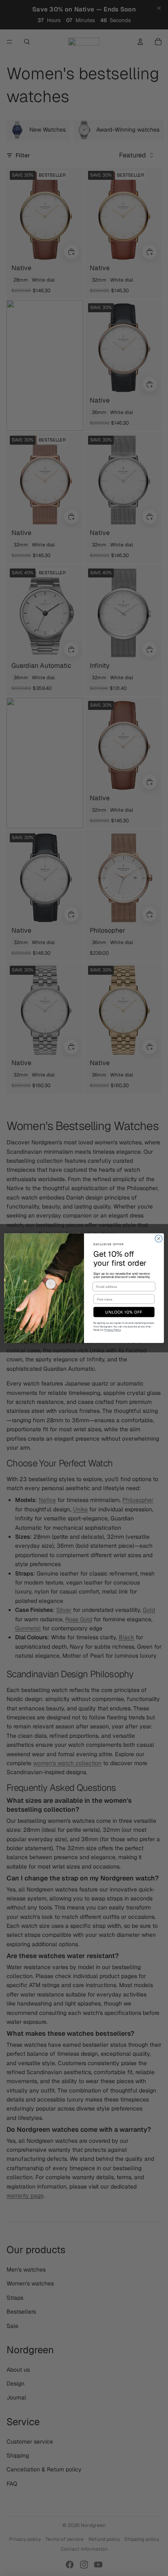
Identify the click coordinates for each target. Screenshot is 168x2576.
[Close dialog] (159, 1238)
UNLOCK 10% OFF (124, 1312)
